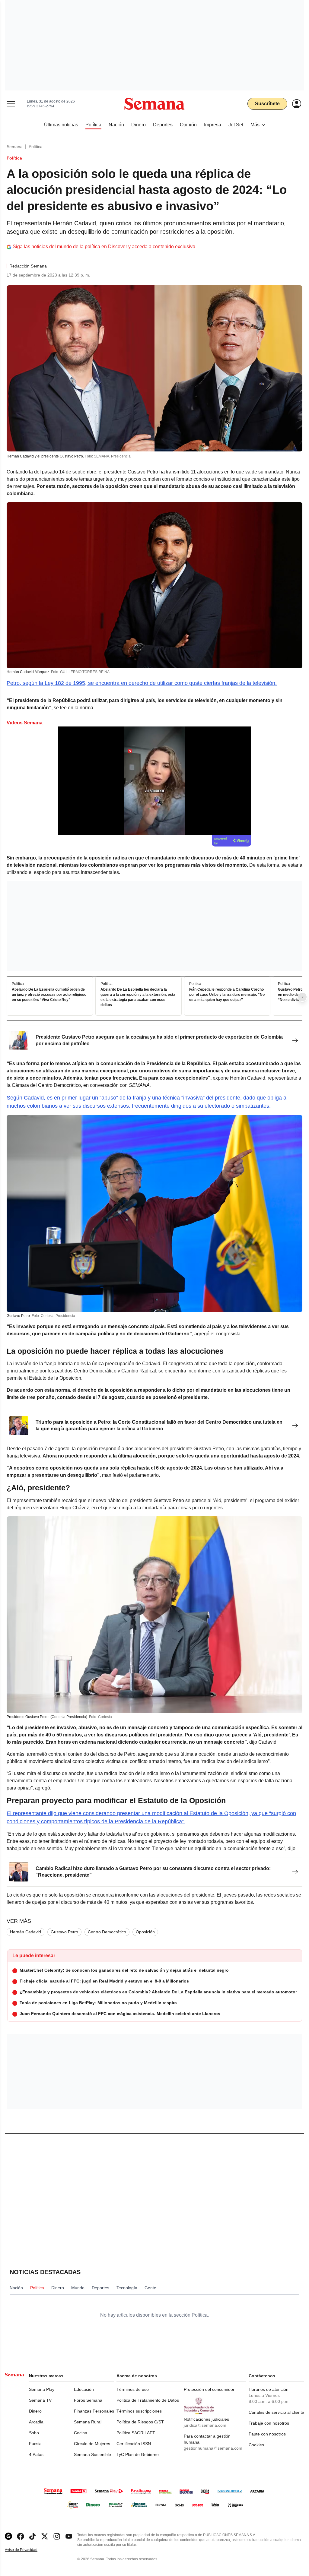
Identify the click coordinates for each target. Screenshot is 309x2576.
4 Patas (36, 2454)
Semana (15, 147)
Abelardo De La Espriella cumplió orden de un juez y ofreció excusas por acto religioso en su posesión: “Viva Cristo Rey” (49, 995)
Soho (34, 2433)
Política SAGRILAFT (136, 2433)
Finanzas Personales (94, 2411)
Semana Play (42, 2389)
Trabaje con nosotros (269, 2423)
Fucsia (35, 2444)
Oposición (145, 1932)
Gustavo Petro (64, 1932)
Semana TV (40, 2400)
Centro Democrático (107, 1932)
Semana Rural (88, 2422)
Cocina (81, 2433)
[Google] (8, 2536)
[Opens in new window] (21, 2536)
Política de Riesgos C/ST (140, 2422)
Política (36, 147)
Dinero (35, 2411)
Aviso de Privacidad (27, 2550)
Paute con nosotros (267, 2434)
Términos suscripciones (139, 2411)
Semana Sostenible (92, 2454)
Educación (84, 2389)
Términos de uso (133, 2389)
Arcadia (36, 2422)
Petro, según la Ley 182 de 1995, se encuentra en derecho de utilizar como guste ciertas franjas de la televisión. (142, 683)
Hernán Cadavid (25, 1932)
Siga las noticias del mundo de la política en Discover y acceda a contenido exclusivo (104, 247)
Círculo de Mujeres (92, 2444)
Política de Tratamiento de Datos (148, 2400)
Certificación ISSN (134, 2444)
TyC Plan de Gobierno (138, 2454)
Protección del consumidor (209, 2389)
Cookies (256, 2445)
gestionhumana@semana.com (213, 2448)
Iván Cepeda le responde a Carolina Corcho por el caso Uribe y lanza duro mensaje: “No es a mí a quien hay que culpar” (227, 995)
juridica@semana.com (205, 2425)
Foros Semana (88, 2400)
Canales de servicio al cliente (276, 2412)
